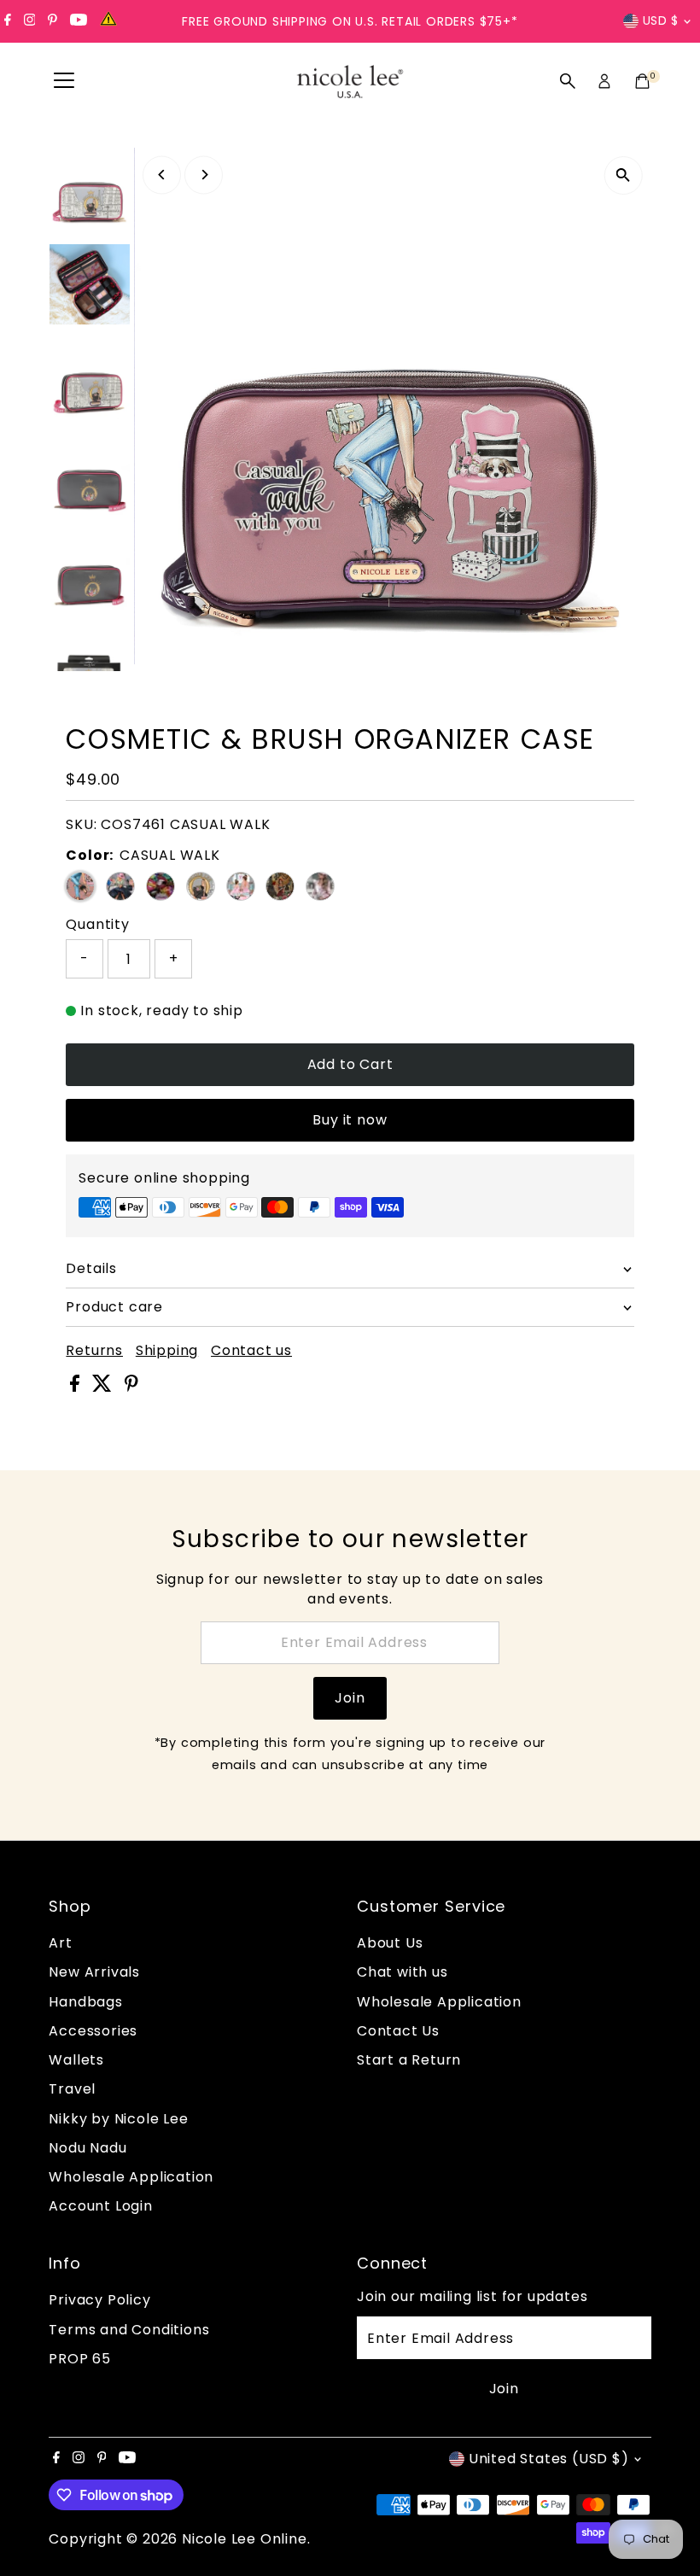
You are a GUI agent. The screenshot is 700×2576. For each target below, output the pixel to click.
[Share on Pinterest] (131, 1387)
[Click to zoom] (624, 175)
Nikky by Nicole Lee (118, 2119)
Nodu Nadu (87, 2148)
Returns (94, 1351)
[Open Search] (568, 81)
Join (350, 1698)
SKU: (81, 824)
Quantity (97, 924)
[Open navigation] (64, 81)
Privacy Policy (99, 2300)
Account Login (100, 2206)
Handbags (85, 2002)
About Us (390, 1943)
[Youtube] (79, 21)
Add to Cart (350, 1064)
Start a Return (409, 2060)
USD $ (661, 20)
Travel (72, 2089)
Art (60, 1943)
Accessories (93, 2031)
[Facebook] (8, 21)
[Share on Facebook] (77, 1387)
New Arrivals (94, 1972)
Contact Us (398, 2031)
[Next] (204, 175)
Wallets (76, 2060)
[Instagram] (30, 21)
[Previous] (162, 175)
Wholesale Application (131, 2177)
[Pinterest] (52, 21)
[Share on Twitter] (104, 1387)
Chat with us (402, 1972)
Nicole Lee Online (245, 2539)
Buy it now (350, 1120)
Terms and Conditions (129, 2330)
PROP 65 (80, 2359)
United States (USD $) (549, 2459)
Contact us (251, 1351)
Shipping (167, 1351)
